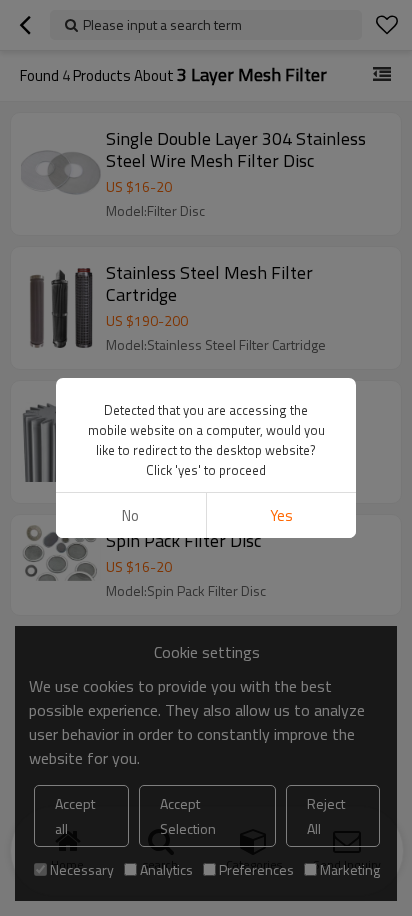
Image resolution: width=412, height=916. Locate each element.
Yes (281, 515)
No (130, 515)
